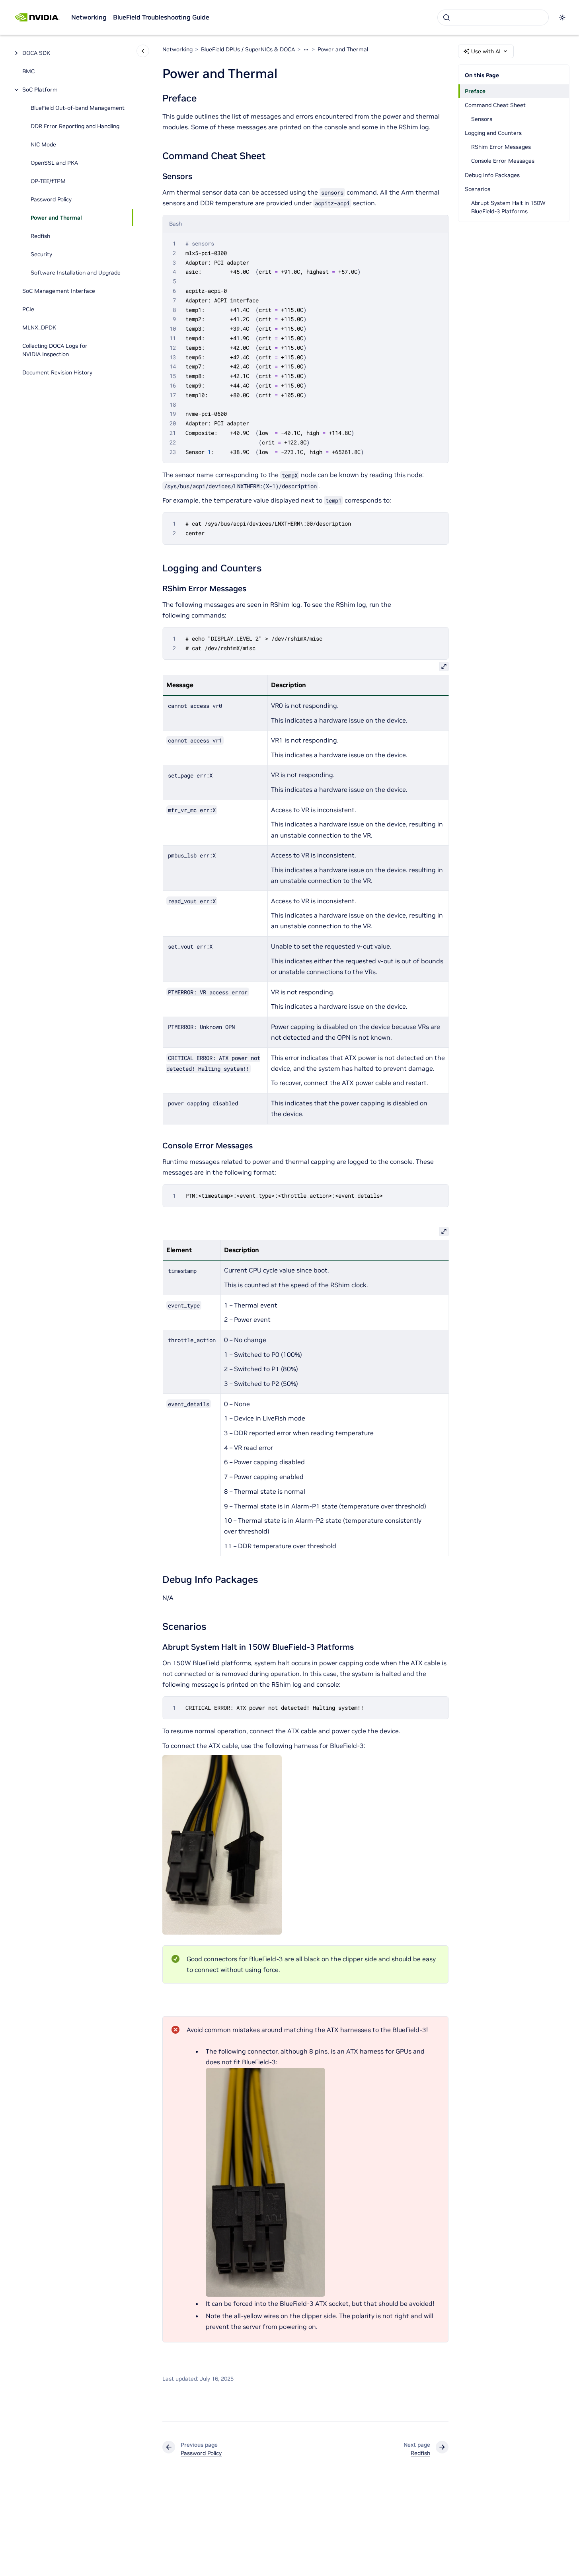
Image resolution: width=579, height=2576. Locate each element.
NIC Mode (43, 144)
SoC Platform (40, 90)
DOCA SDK (36, 53)
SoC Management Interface (59, 291)
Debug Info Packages (492, 175)
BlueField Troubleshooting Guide (161, 17)
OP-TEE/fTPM (48, 181)
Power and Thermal (56, 218)
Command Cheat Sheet (495, 105)
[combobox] (493, 18)
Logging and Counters (493, 133)
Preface (475, 91)
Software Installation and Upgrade (76, 273)
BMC (28, 71)
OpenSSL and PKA (54, 163)
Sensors (482, 119)
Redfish (40, 236)
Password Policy (51, 199)
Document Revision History (57, 372)
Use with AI (486, 51)
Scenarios (478, 189)
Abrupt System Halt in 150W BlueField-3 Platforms (508, 207)
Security (41, 254)
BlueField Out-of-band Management (78, 108)
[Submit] (446, 18)
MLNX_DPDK (39, 327)
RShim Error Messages (501, 147)
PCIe (28, 309)
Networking (89, 17)
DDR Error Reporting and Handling (75, 126)
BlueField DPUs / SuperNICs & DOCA (248, 49)
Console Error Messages (503, 161)
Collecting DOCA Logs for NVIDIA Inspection (55, 350)
